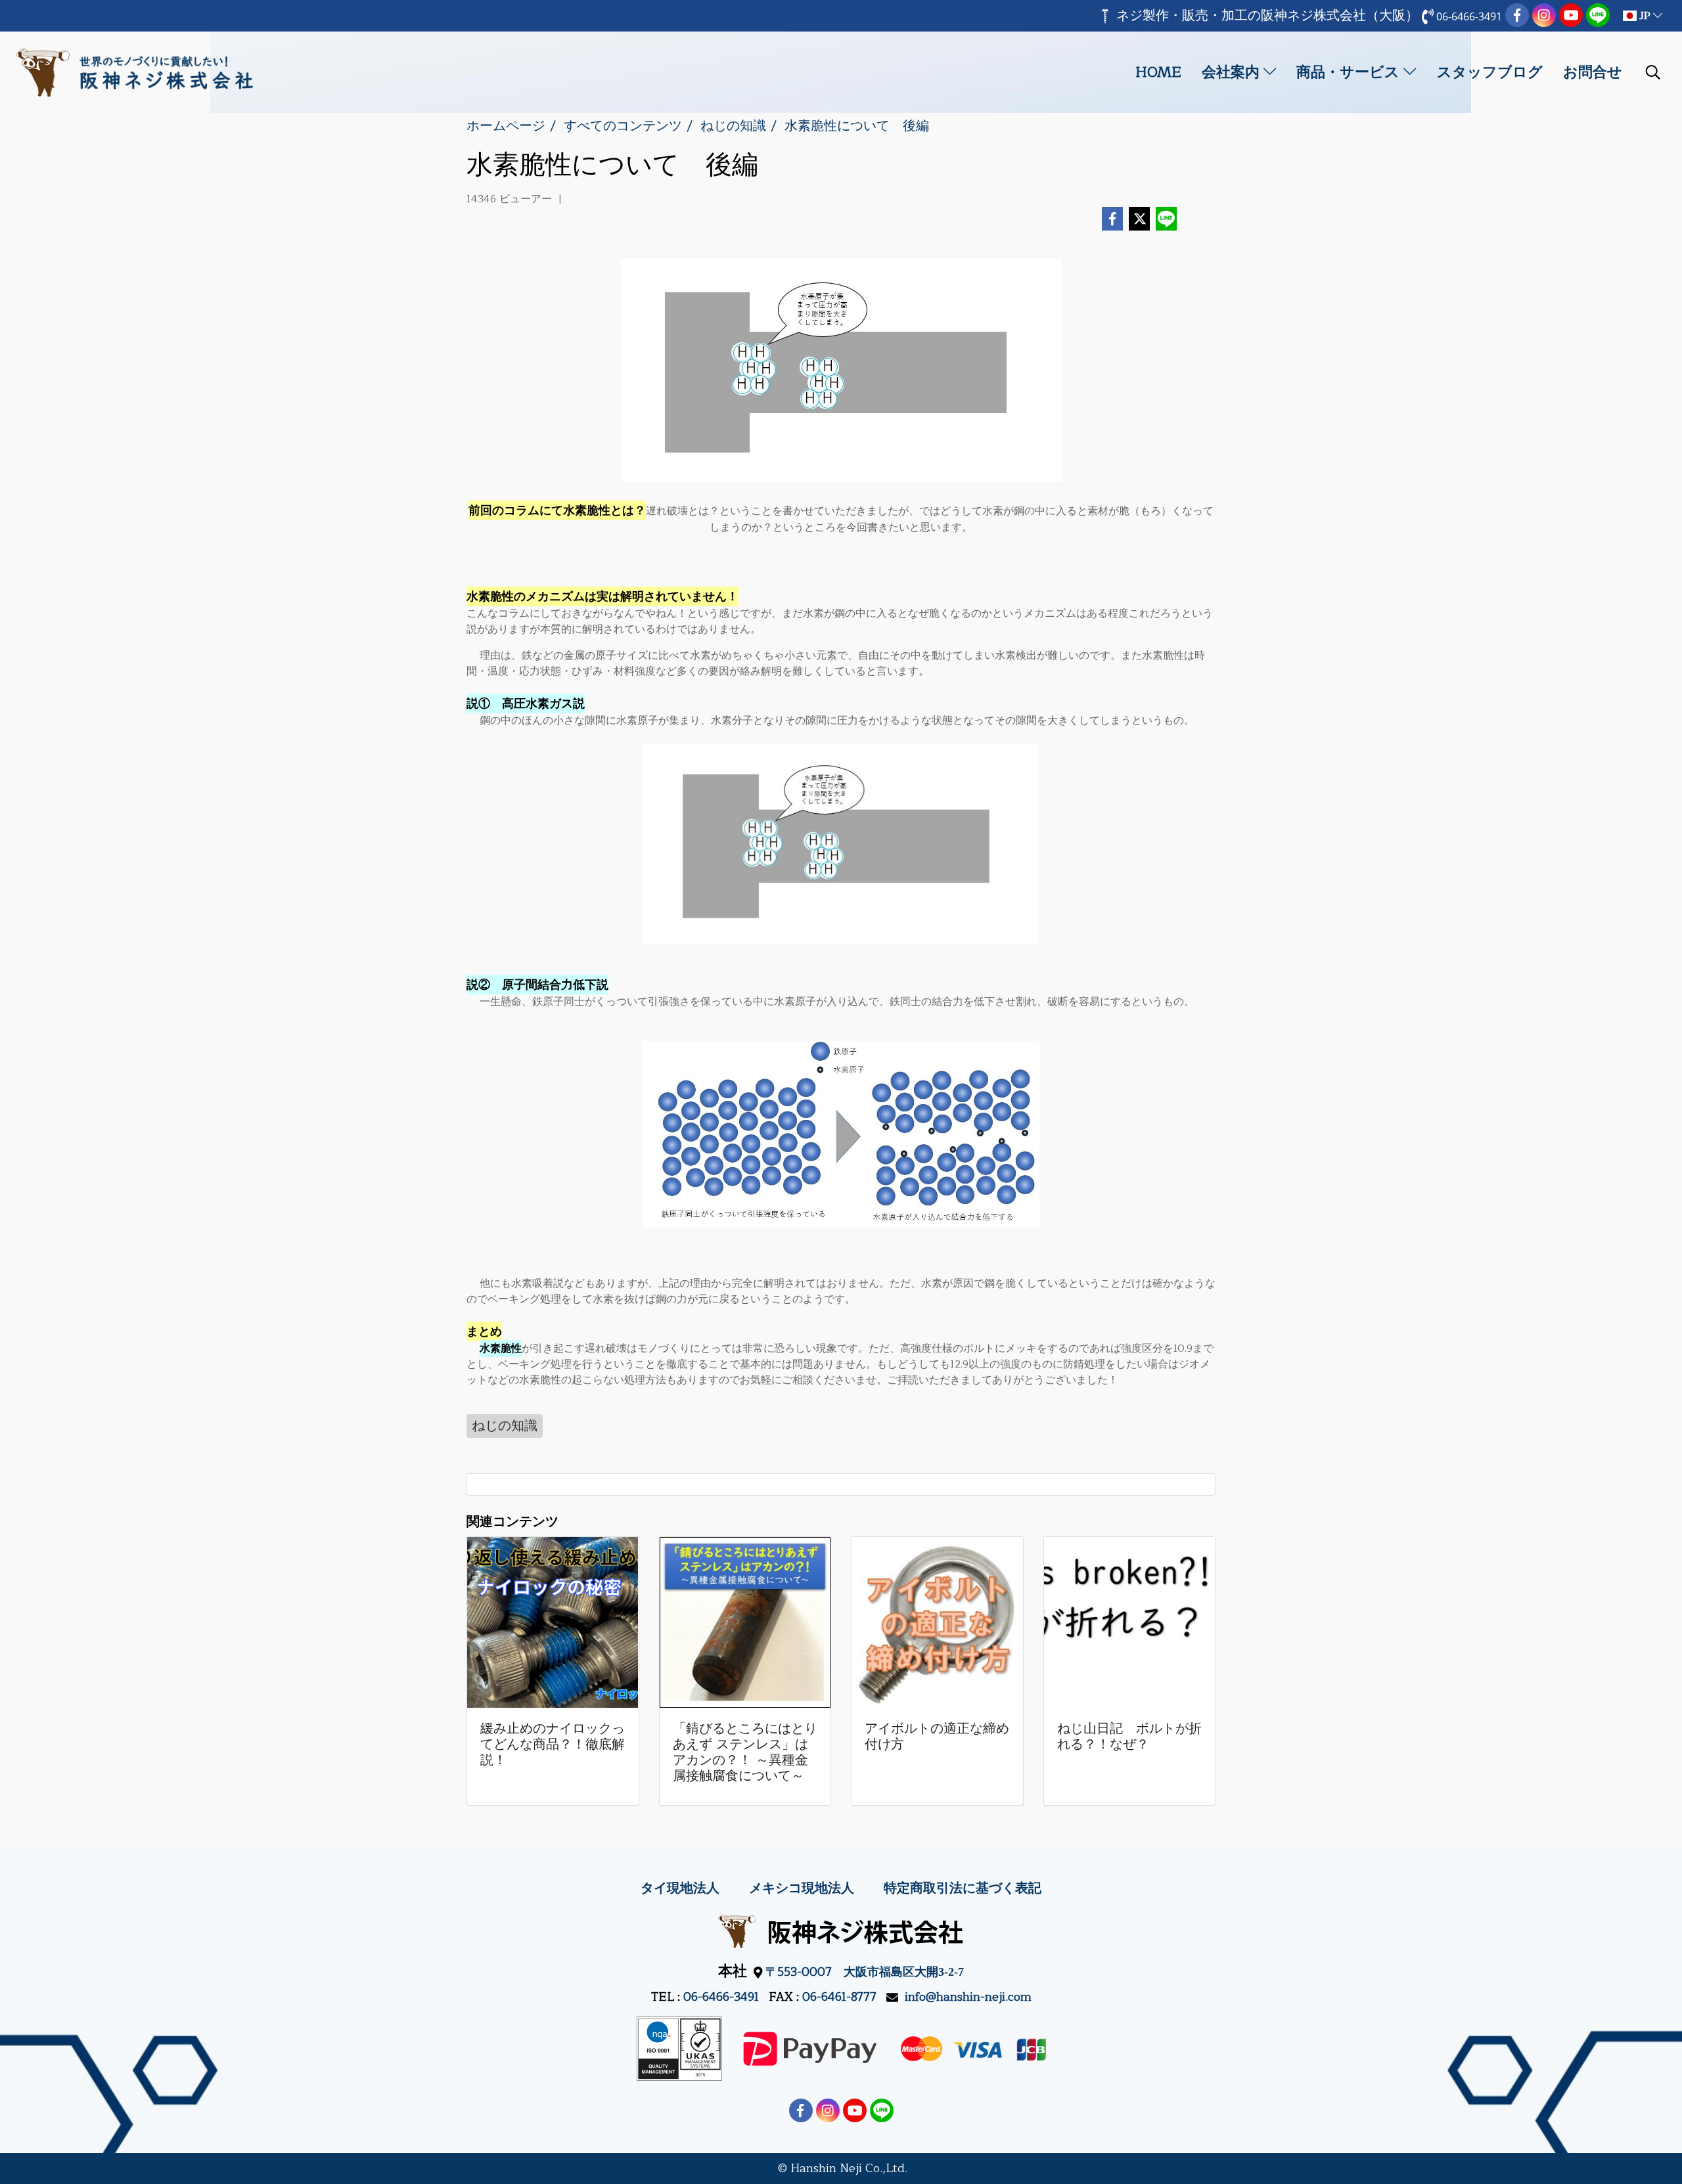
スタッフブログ (1490, 72)
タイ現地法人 (680, 1888)
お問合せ (1593, 72)
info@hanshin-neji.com (968, 1997)
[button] (1653, 72)
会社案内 (1233, 72)
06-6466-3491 (721, 1997)
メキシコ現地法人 (802, 1888)
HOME (1158, 72)
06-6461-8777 (839, 1997)
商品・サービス (1350, 72)
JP (1645, 16)
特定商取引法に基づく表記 (963, 1888)
